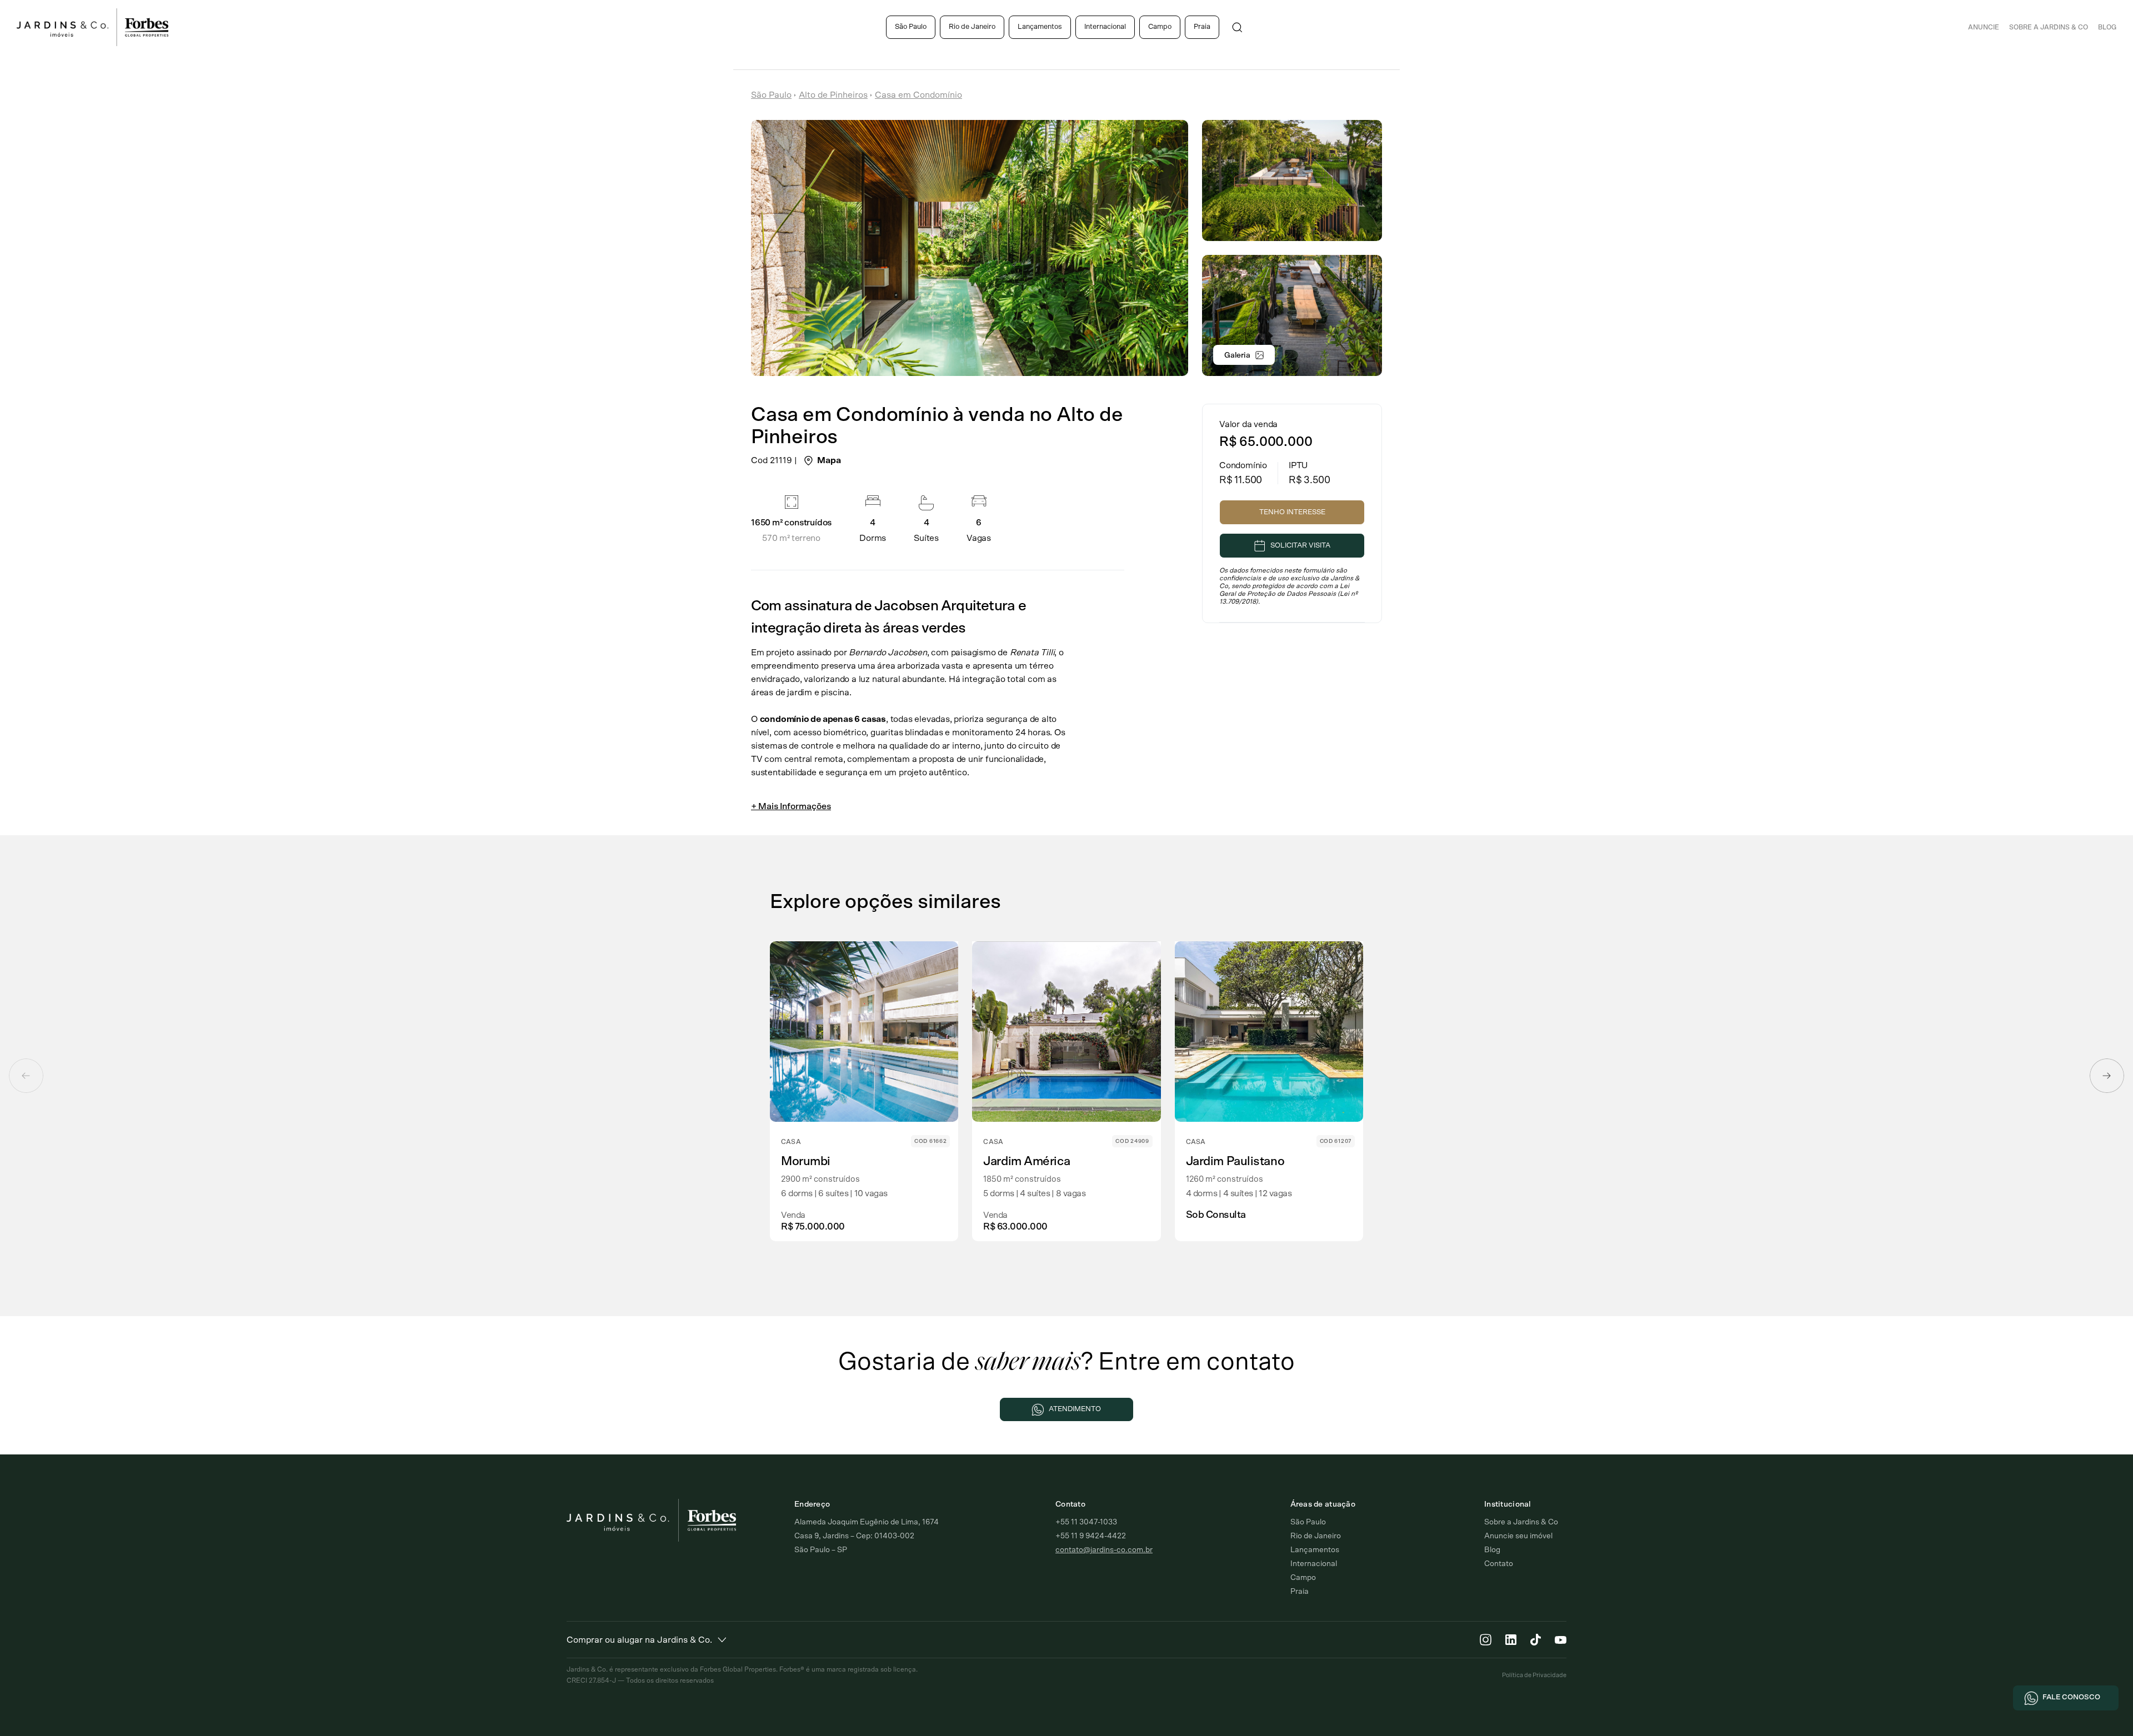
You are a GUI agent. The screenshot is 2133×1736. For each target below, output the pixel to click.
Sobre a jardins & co (2049, 27)
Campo (1160, 27)
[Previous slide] (26, 1076)
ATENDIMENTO (1075, 1409)
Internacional (1105, 27)
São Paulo (911, 27)
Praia (1202, 27)
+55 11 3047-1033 (1086, 1522)
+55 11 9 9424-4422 (1091, 1536)
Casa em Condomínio (918, 95)
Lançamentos (1040, 27)
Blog (2107, 27)
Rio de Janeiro (972, 27)
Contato (1499, 1564)
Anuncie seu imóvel (1518, 1536)
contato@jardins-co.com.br (1104, 1550)
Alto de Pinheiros (833, 95)
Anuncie (1984, 27)
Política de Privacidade (1534, 1675)
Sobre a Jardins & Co (1521, 1522)
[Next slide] (2107, 1076)
